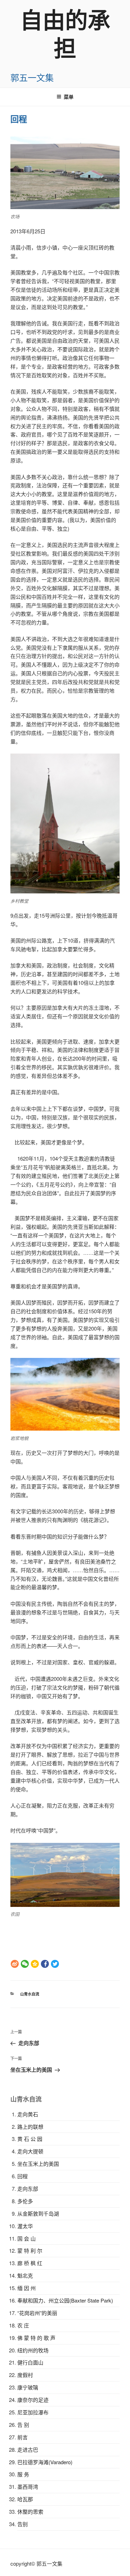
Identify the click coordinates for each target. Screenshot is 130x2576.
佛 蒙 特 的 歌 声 (36, 2338)
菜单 (69, 97)
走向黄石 (28, 2114)
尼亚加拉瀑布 (33, 2412)
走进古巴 (28, 2449)
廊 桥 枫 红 (30, 2263)
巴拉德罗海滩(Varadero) (45, 2462)
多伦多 (25, 2201)
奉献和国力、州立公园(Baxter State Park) (65, 2300)
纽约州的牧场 (33, 2350)
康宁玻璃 (28, 2387)
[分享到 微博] (15, 1964)
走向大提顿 (30, 2151)
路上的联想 (30, 2127)
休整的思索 (30, 2511)
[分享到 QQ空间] (35, 1964)
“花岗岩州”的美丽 (37, 2313)
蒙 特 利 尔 (30, 2250)
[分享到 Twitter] (55, 1964)
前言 (23, 2437)
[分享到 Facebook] (45, 1964)
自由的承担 (65, 33)
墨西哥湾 (28, 2487)
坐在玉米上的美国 (38, 2164)
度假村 (25, 2375)
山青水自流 (30, 1994)
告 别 (23, 2425)
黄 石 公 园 (30, 2139)
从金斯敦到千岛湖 (38, 2213)
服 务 (23, 2474)
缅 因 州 (27, 2288)
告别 (23, 2524)
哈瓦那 (25, 2499)
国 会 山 (27, 2238)
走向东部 (28, 2188)
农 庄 (23, 2325)
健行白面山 (30, 2362)
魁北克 (25, 2275)
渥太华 (25, 2226)
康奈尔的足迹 (33, 2400)
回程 (23, 2176)
